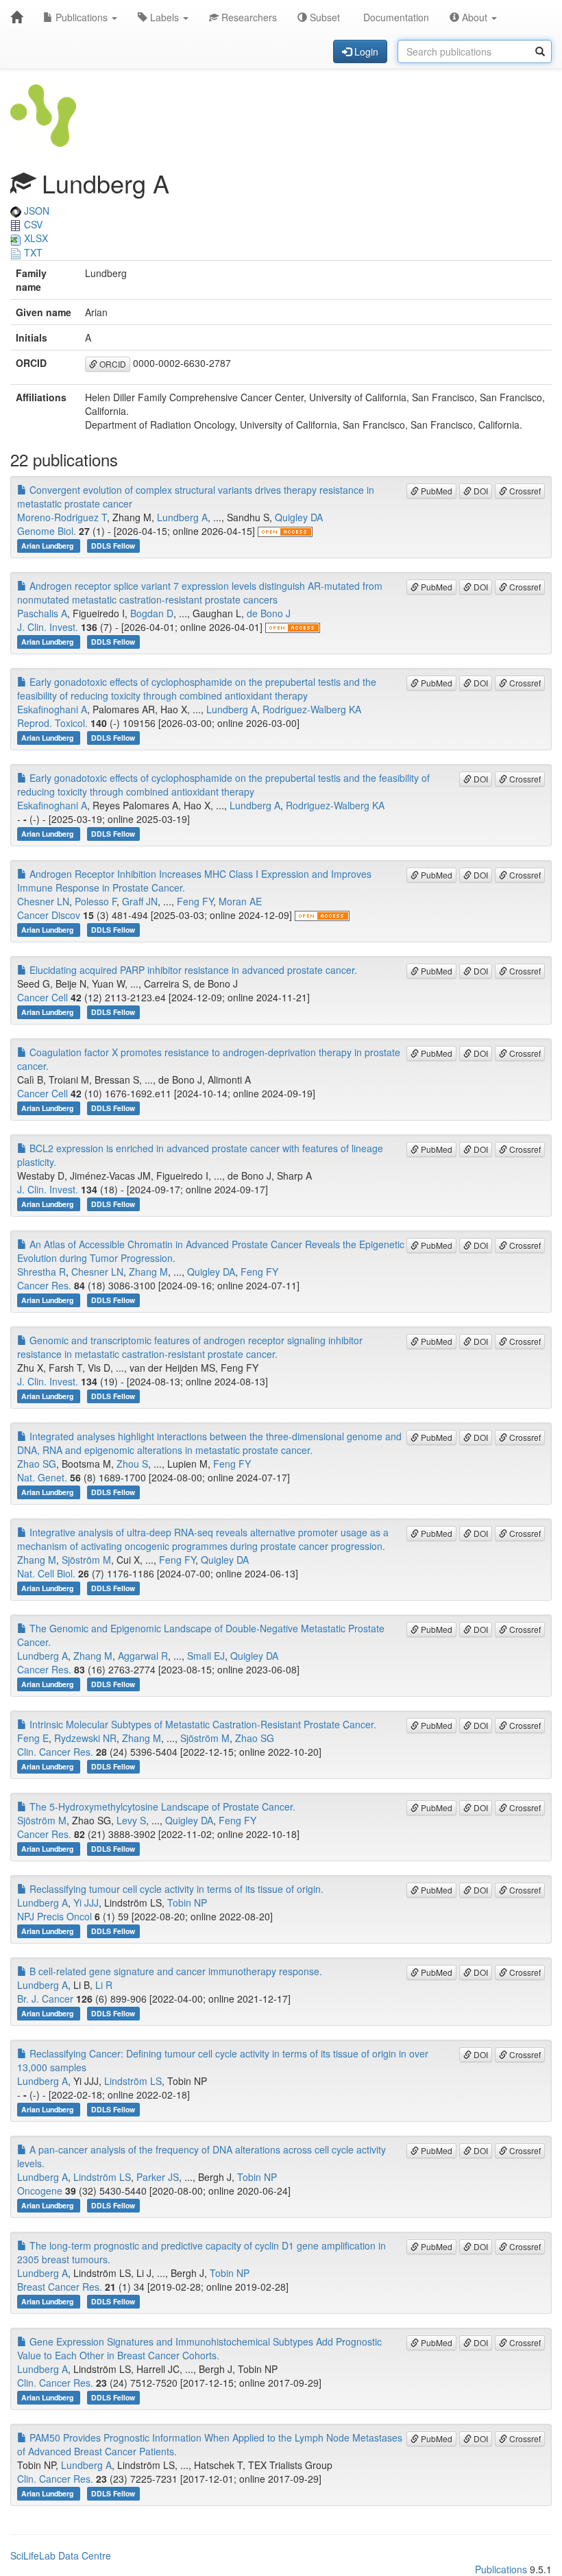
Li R (104, 1985)
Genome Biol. (47, 531)
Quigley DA (299, 517)
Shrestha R (41, 1272)
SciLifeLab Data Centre (61, 2555)
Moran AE (240, 901)
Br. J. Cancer (45, 1999)
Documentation (395, 17)
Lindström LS (133, 2081)
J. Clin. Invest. (48, 627)
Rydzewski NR (85, 1738)
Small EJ (206, 1656)
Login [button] (365, 51)
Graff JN (140, 901)
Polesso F (96, 901)
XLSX (35, 238)
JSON (35, 211)
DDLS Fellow (113, 546)
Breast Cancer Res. (60, 2287)
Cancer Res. (44, 1285)
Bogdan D (152, 613)
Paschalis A (42, 613)
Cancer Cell (42, 997)
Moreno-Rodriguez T (62, 517)
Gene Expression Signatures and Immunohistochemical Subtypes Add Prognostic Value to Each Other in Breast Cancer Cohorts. (199, 2348)
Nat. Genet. (42, 1477)
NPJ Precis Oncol (54, 1916)
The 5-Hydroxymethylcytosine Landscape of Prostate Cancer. (161, 1806)
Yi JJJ (86, 1903)
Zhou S (132, 1464)
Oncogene (40, 2191)
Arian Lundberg (48, 546)
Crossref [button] (524, 491)
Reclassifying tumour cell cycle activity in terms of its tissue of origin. (175, 1889)
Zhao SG (37, 1464)
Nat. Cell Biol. (46, 1573)
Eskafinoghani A (52, 709)
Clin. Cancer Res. (55, 1752)
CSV (32, 224)
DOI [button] (480, 491)
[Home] (16, 17)
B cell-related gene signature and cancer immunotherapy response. (174, 1971)
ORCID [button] (112, 364)
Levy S (131, 1820)
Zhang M (148, 1272)
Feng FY (195, 901)
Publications (82, 17)
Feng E (33, 1738)
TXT (32, 252)
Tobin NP (187, 1903)
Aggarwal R (143, 1656)
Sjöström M (86, 1560)
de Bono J (269, 613)
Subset (323, 17)
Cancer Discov (49, 915)
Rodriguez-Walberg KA (312, 709)
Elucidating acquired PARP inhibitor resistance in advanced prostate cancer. (192, 970)
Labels (164, 17)
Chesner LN (43, 901)
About (475, 17)
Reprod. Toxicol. (52, 723)
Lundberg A (182, 517)
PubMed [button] (436, 491)
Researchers (248, 17)
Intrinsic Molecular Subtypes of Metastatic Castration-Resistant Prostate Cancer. (201, 1724)
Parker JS (158, 2177)
